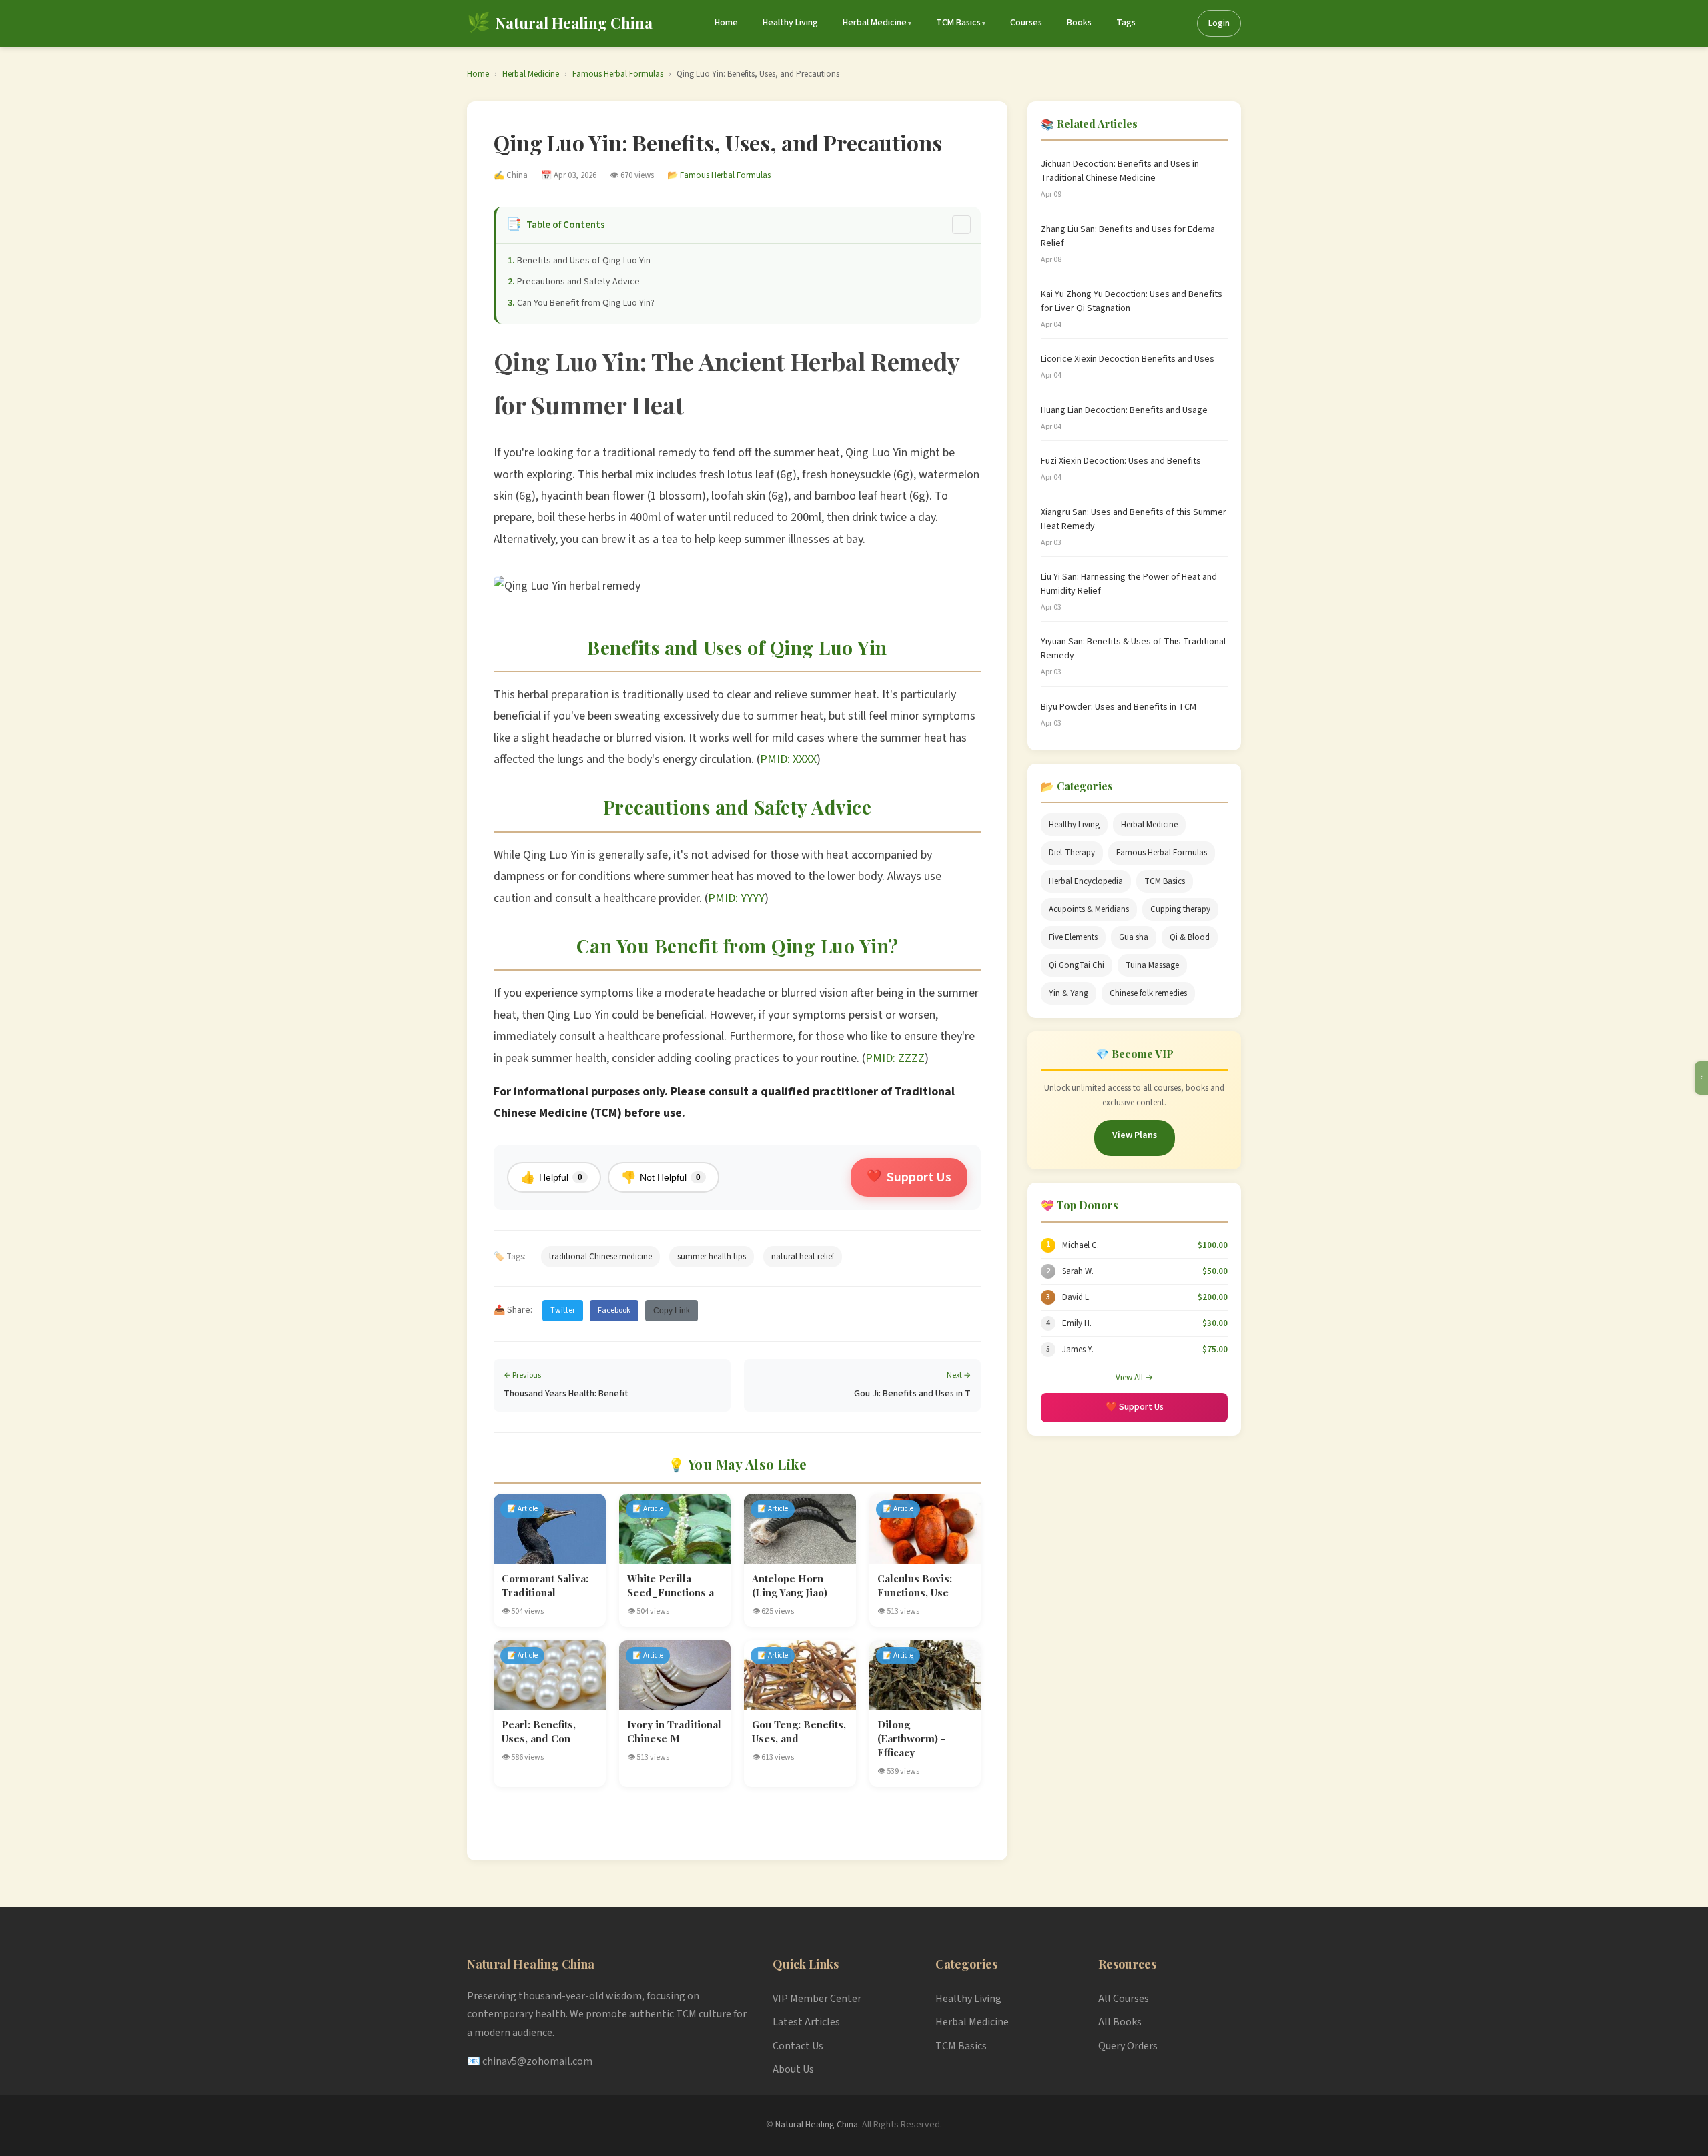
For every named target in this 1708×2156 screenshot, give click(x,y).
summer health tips (712, 1257)
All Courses (1124, 1999)
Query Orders (1128, 2046)
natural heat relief (803, 1257)
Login (1219, 23)
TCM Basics (958, 23)
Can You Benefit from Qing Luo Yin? (586, 303)
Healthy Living (790, 23)
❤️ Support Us (1135, 1407)
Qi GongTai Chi (1077, 965)
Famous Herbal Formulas (618, 74)
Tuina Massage (1152, 965)
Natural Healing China (817, 2125)
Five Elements (1073, 937)
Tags (1126, 23)
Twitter (563, 1310)
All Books (1120, 2022)
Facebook (614, 1310)
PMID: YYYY (736, 898)
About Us (793, 2069)
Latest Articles (806, 2022)
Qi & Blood (1190, 937)
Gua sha (1134, 937)
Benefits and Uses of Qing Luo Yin (584, 261)
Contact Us (798, 2046)
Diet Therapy (1072, 853)
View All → (1134, 1378)
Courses (1026, 23)
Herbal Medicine (875, 23)
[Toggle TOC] (961, 225)
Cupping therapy (1180, 909)
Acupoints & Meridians (1089, 909)
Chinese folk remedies (1148, 993)
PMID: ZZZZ (895, 1058)
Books (1079, 23)
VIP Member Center (817, 1999)
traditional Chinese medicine (600, 1257)
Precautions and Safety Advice (578, 282)
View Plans (1135, 1135)
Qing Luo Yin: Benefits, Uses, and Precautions (758, 74)
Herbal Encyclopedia (1086, 881)
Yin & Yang (1069, 993)
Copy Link (672, 1311)
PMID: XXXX (788, 759)
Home (726, 23)
